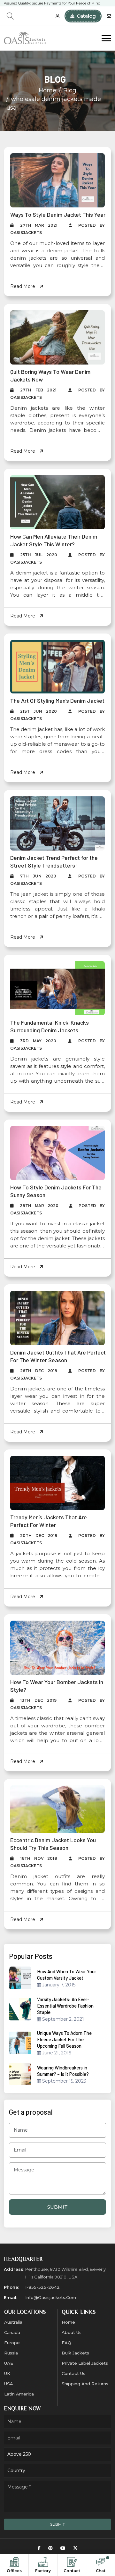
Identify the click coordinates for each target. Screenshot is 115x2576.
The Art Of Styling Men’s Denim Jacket (57, 701)
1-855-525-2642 (42, 2287)
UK (7, 2373)
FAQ (66, 2343)
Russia (11, 2353)
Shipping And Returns (85, 2384)
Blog (70, 90)
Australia (13, 2322)
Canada (12, 2332)
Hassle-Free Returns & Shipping (31, 3)
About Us (72, 2332)
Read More (23, 286)
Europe (12, 2343)
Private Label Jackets (85, 2363)
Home (47, 90)
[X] (75, 2548)
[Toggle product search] (10, 16)
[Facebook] (39, 2548)
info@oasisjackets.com (51, 2297)
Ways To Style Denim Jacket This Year (58, 214)
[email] (109, 16)
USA (9, 2384)
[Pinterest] (50, 2548)
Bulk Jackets (75, 2353)
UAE (9, 2363)
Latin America (19, 2394)
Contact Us (73, 2373)
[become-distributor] (57, 16)
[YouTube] (63, 2548)
